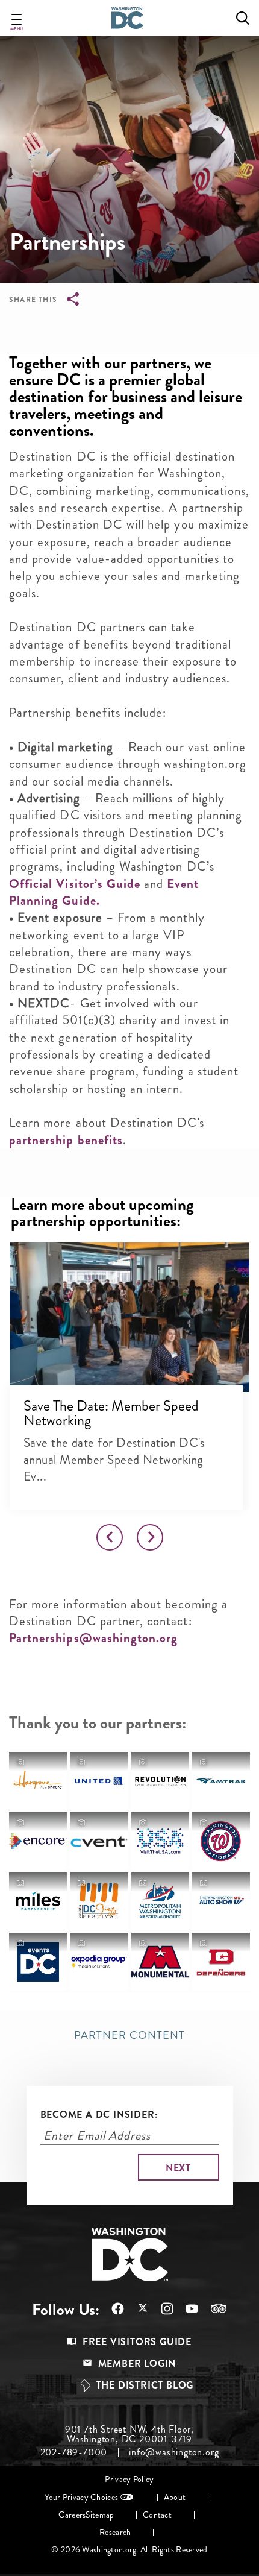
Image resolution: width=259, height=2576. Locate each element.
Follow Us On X (136, 2309)
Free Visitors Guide (137, 2342)
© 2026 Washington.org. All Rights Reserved (129, 2550)
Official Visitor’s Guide (75, 884)
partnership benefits (66, 1140)
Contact (157, 2515)
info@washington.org (174, 2452)
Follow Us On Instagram (161, 2309)
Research (115, 2532)
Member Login (137, 2363)
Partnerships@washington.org (93, 1638)
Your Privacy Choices (81, 2497)
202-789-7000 (74, 2452)
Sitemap (100, 2515)
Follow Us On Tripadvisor (213, 2308)
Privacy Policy (129, 2479)
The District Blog (145, 2385)
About (175, 2497)
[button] (129, 1317)
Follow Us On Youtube (186, 2309)
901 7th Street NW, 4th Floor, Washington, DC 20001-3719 (129, 2434)
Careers (72, 2515)
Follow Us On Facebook (112, 2309)
